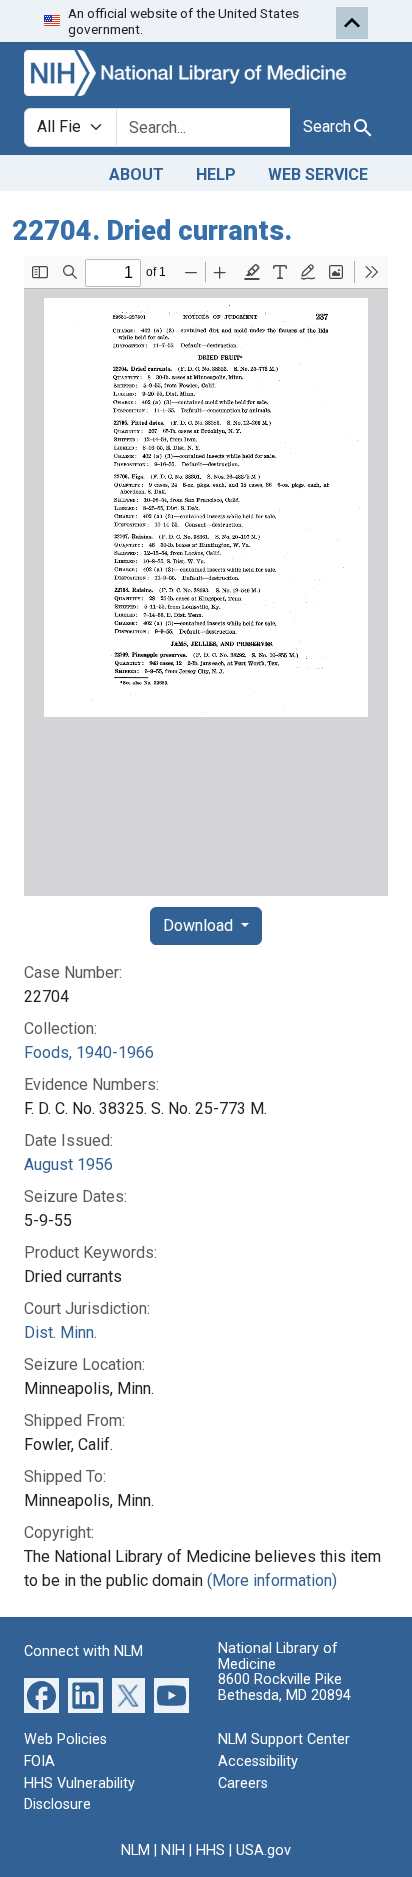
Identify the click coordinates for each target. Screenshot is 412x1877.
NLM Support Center (284, 1739)
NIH (173, 1850)
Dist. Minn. (60, 1332)
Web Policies (65, 1739)
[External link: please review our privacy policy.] (41, 1694)
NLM (135, 1850)
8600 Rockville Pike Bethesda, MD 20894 (284, 1687)
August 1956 (68, 1164)
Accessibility (258, 1761)
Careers (243, 1783)
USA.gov (263, 1850)
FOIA (39, 1761)
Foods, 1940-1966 (89, 1052)
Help (216, 174)
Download (200, 925)
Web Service (318, 174)
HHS (210, 1850)
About (136, 174)
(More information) (272, 1580)
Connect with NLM (83, 1651)
